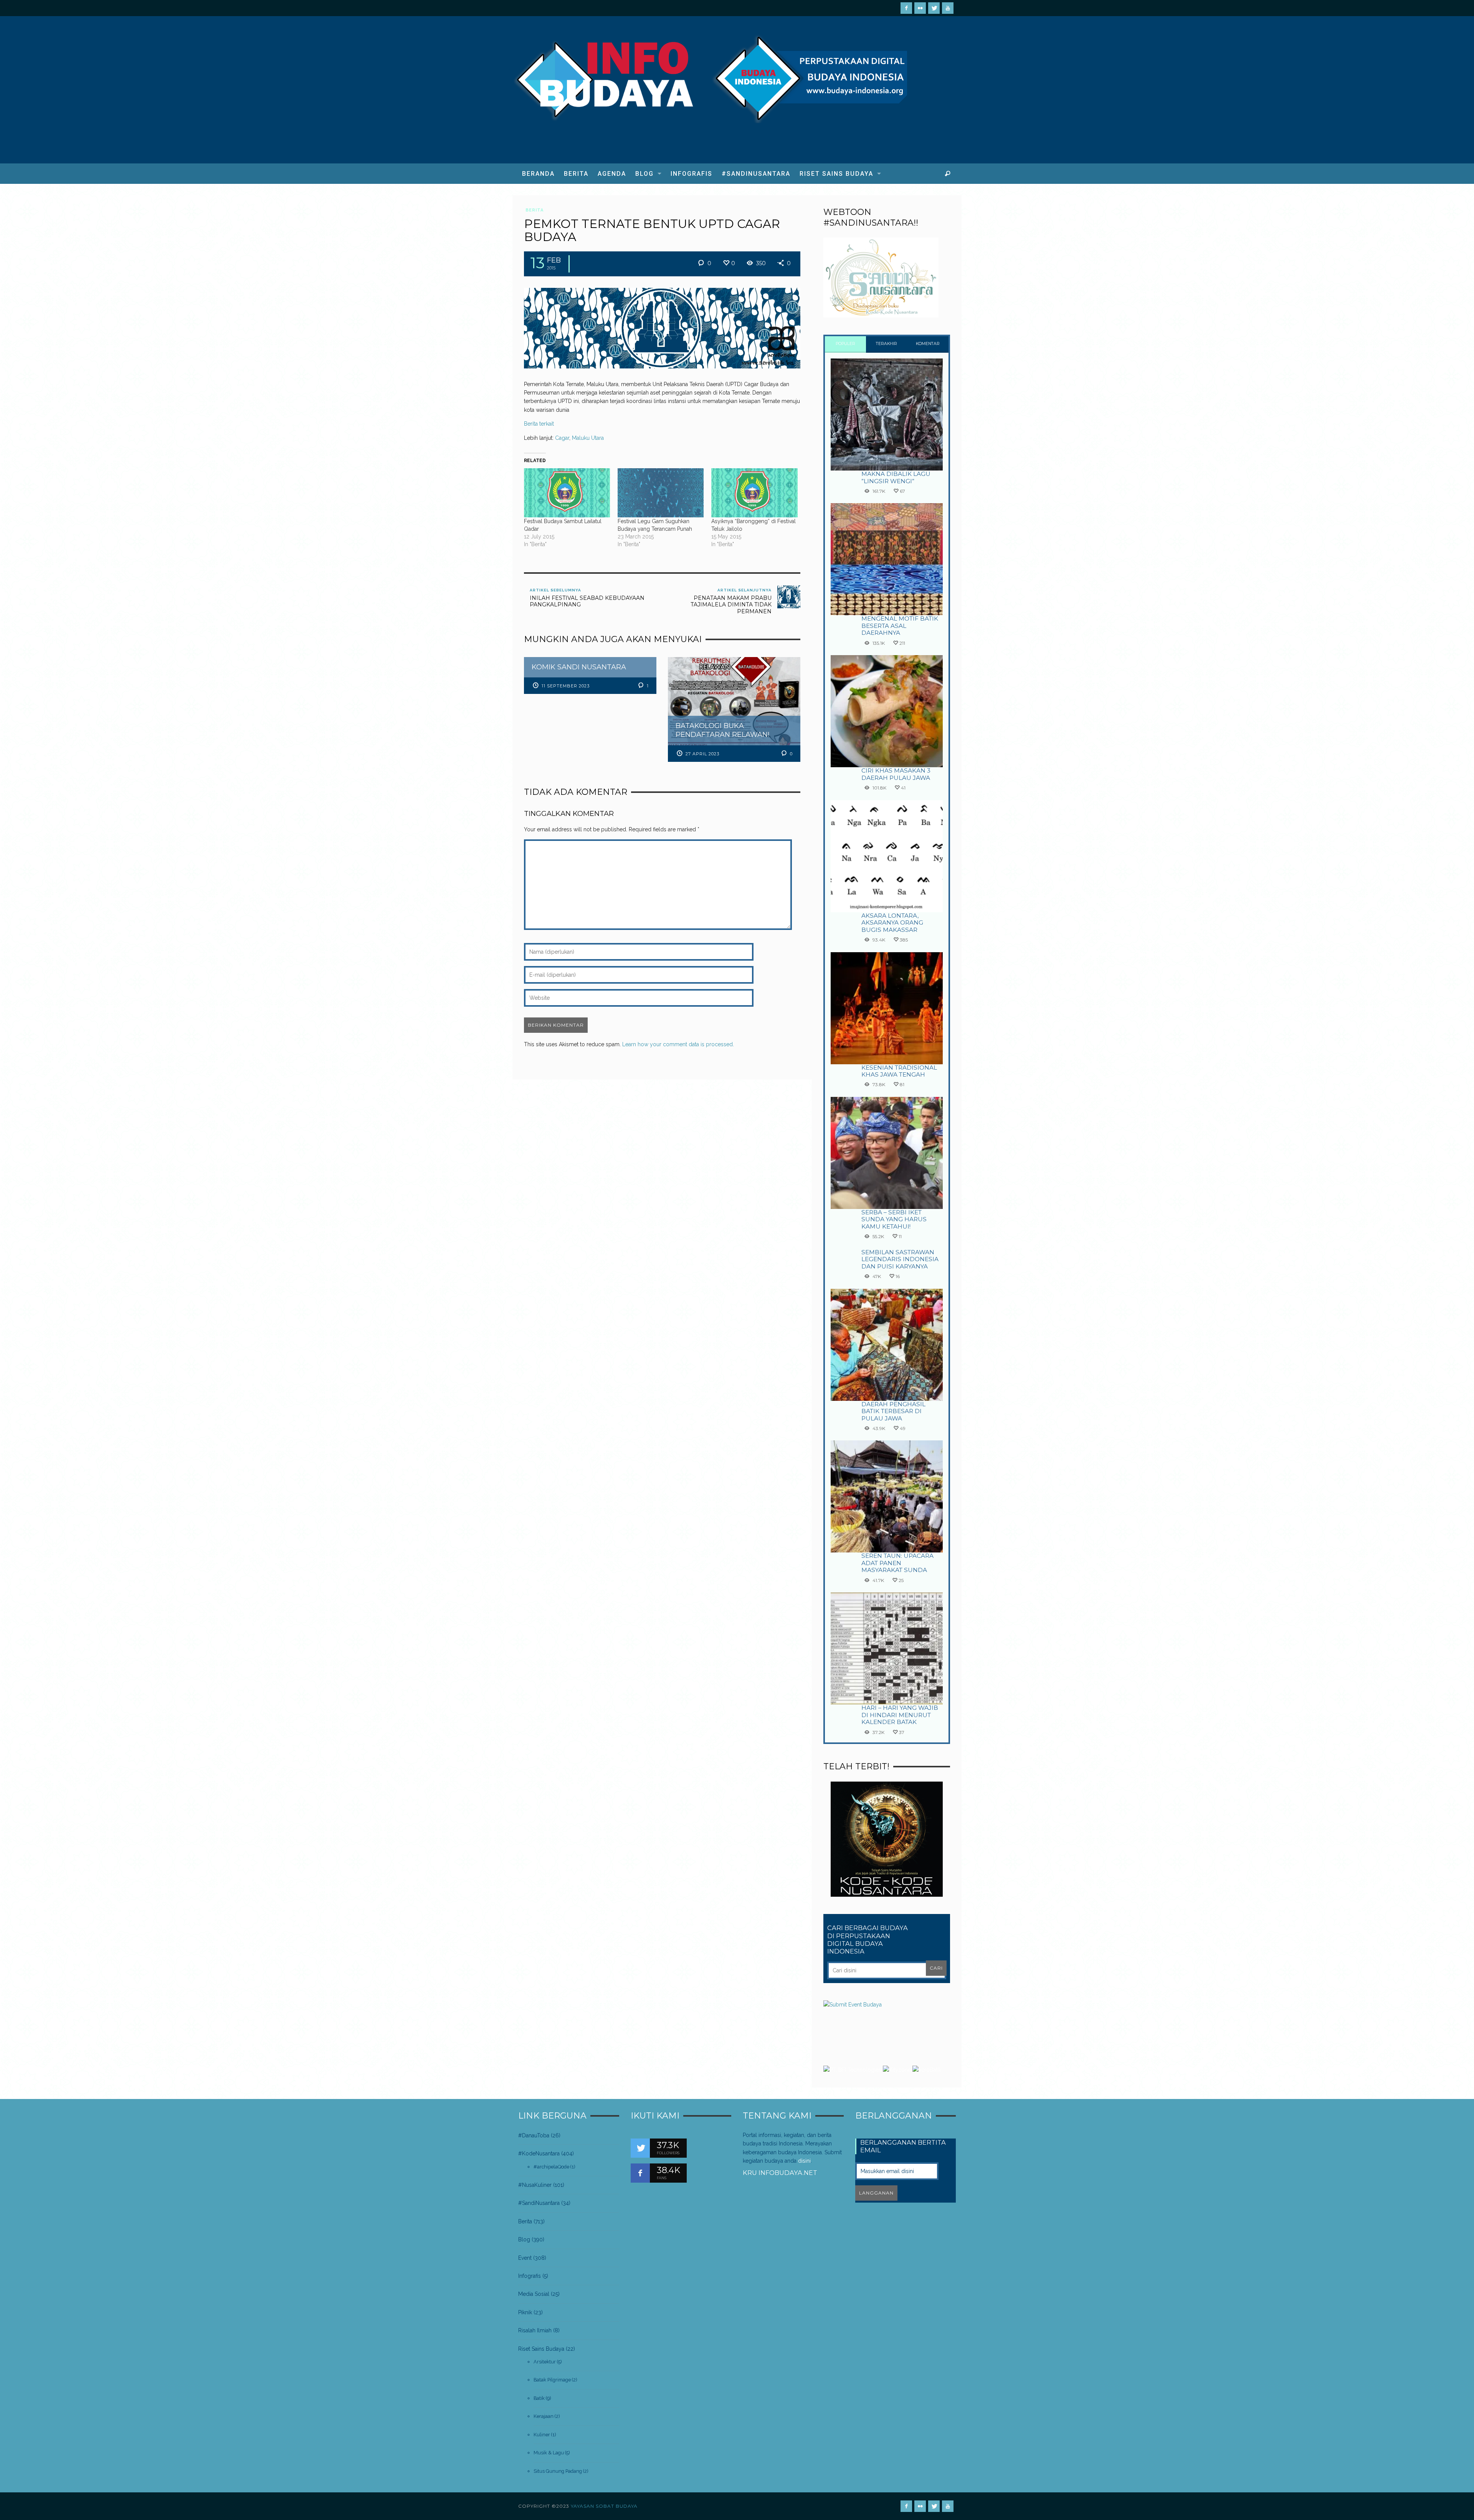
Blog (524, 2239)
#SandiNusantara (539, 2203)
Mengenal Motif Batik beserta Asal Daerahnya (900, 626)
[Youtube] (948, 8)
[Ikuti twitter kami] (640, 2148)
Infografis (530, 2276)
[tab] (845, 344)
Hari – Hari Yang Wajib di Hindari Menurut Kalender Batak (900, 1715)
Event (525, 2258)
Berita (535, 210)
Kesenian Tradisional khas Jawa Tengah (899, 1071)
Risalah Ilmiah (535, 2330)
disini (804, 2161)
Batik (539, 2398)
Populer (845, 344)
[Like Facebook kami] (640, 2173)
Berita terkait (539, 424)
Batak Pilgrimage (552, 2380)
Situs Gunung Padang (558, 2471)
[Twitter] (934, 8)
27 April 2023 (702, 754)
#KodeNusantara (539, 2153)
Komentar (928, 344)
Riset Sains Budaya (541, 2349)
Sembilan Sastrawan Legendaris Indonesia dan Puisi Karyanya (900, 1259)
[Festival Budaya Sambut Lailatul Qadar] (567, 493)
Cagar (562, 438)
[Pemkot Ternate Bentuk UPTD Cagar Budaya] (662, 327)
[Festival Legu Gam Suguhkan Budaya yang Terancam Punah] (661, 493)
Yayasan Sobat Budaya (604, 2506)
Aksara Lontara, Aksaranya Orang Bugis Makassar (892, 923)
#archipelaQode (551, 2167)
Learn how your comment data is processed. (678, 1044)
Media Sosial (534, 2294)
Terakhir (887, 344)
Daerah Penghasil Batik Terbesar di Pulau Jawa (893, 1411)
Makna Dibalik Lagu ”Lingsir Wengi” (896, 477)
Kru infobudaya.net (780, 2173)
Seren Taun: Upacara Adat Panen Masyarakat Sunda (897, 1563)
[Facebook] (906, 8)
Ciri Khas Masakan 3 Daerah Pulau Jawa (896, 774)
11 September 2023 (566, 686)
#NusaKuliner (535, 2185)
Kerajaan (544, 2416)
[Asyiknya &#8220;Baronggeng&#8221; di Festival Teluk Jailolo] (754, 493)
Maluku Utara (588, 438)
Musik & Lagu (549, 2453)
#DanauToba (534, 2135)
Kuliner (542, 2435)
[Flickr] (920, 8)
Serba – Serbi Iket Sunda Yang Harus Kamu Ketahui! (894, 1219)
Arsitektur (545, 2362)
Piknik (525, 2312)
